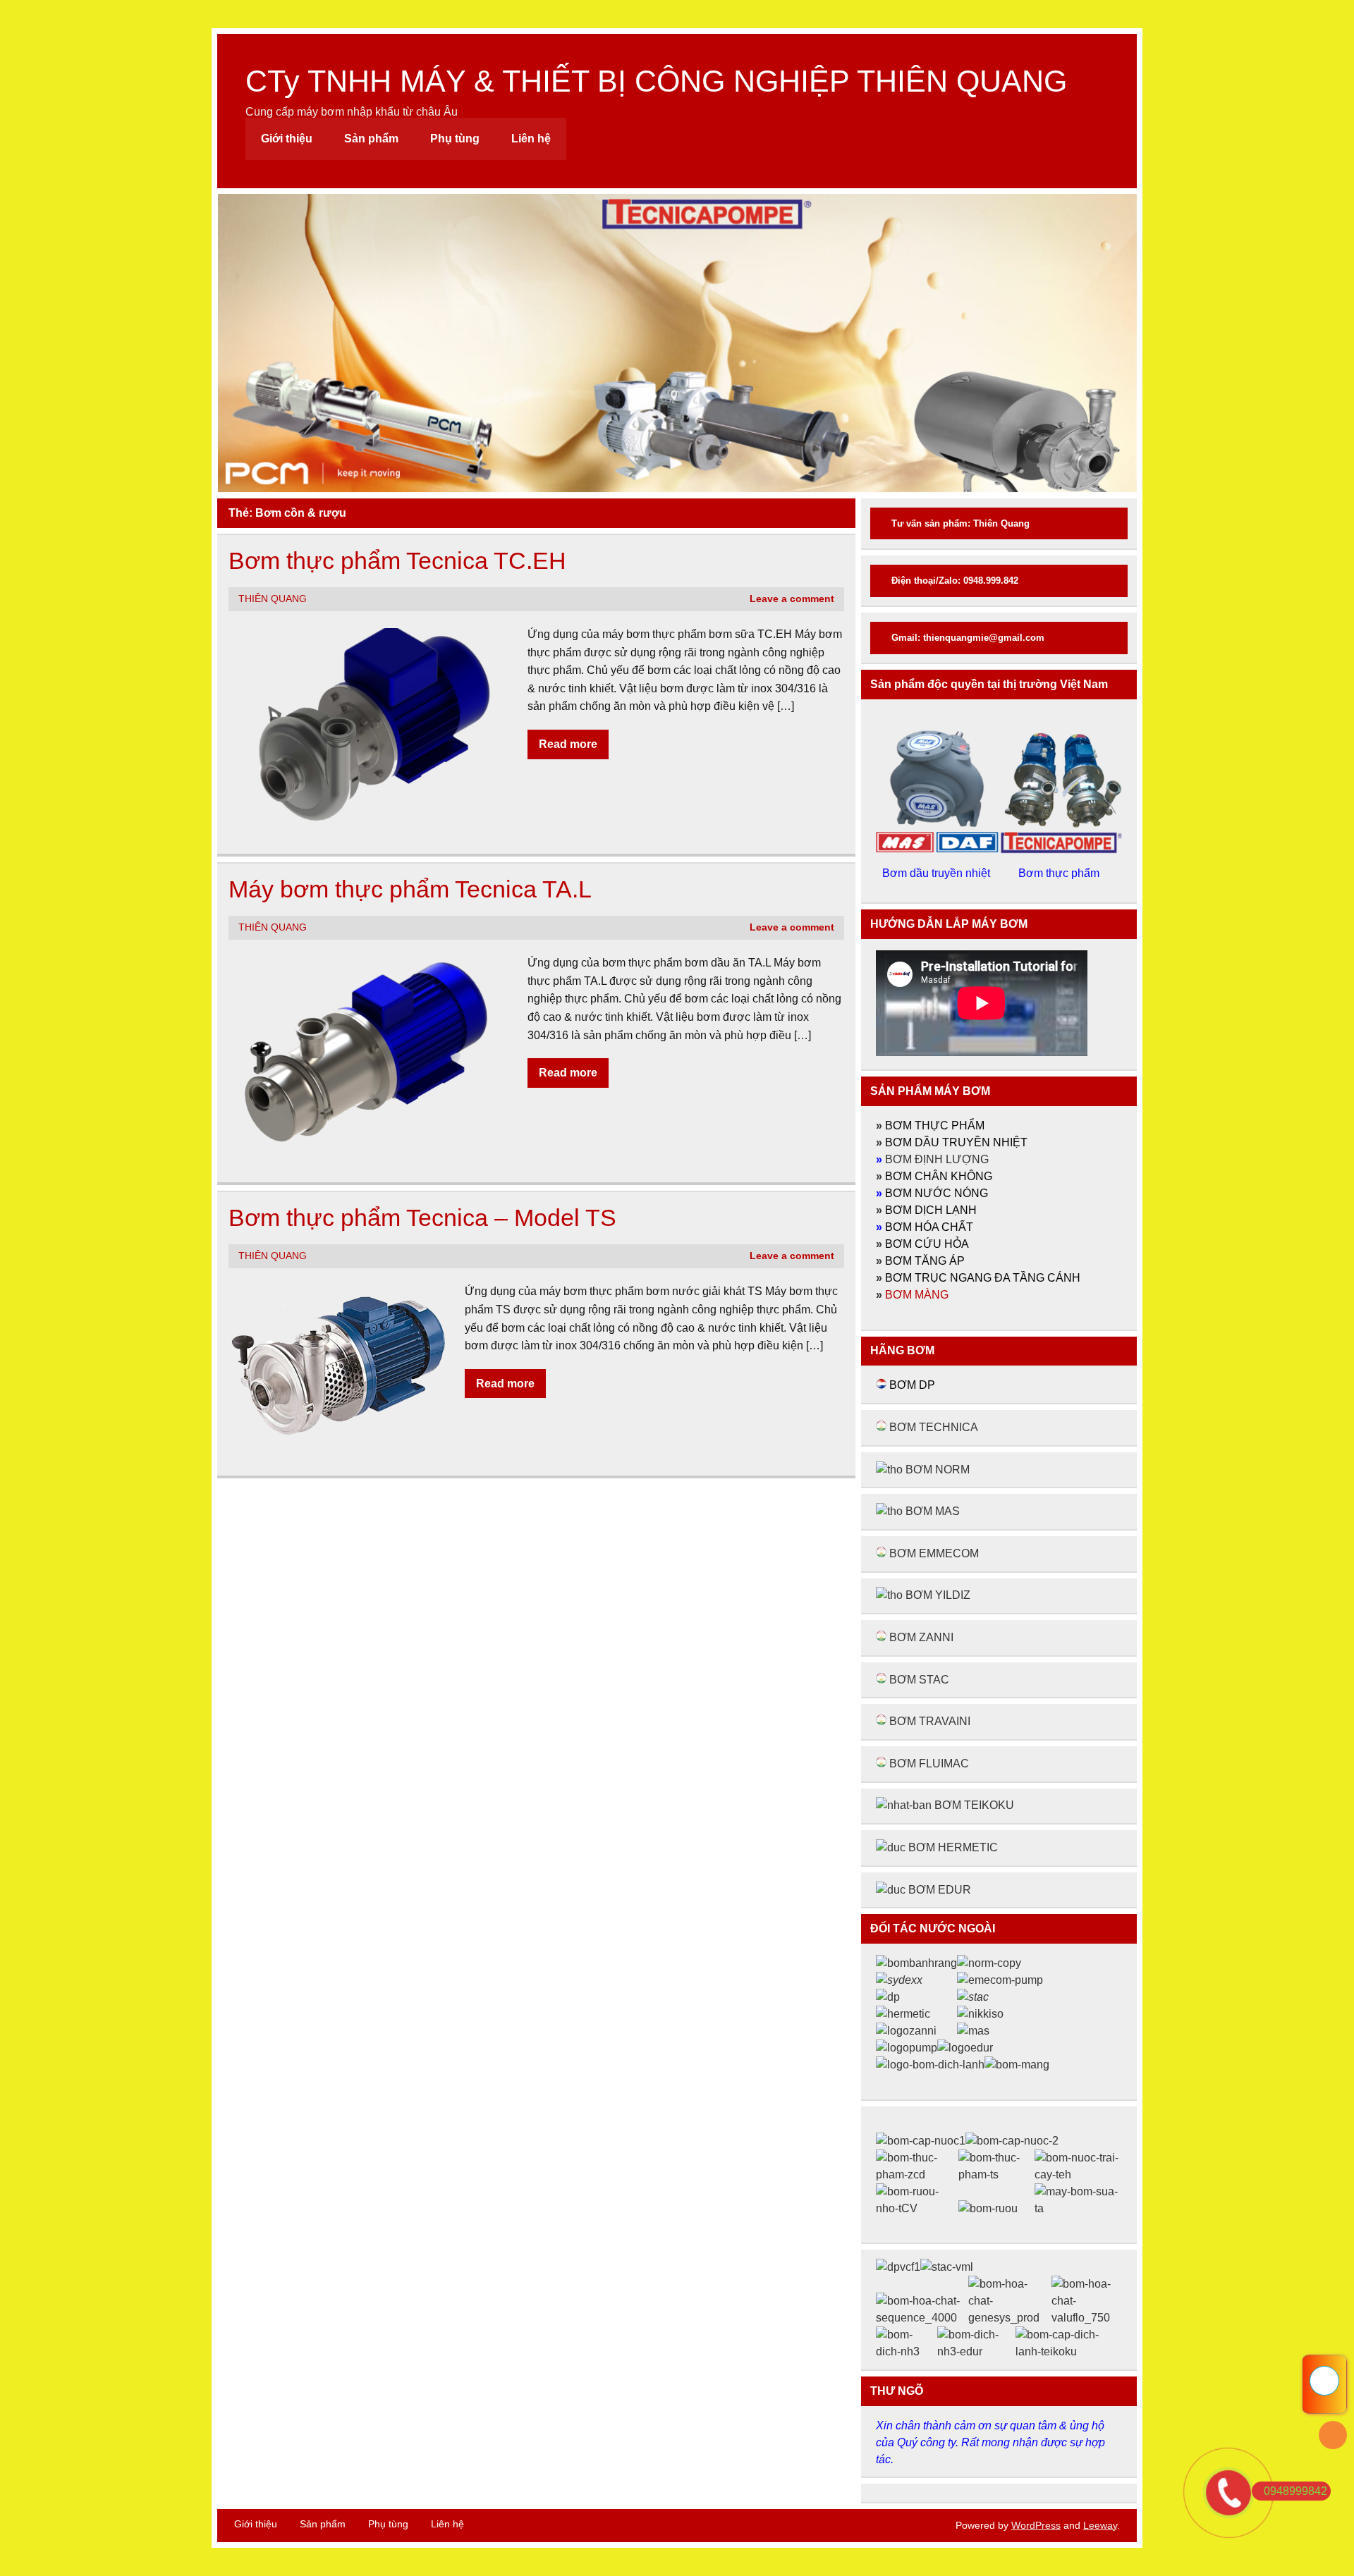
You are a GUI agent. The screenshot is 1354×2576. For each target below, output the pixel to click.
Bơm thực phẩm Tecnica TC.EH (397, 561)
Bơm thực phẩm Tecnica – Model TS (422, 1218)
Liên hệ (531, 139)
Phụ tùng (455, 139)
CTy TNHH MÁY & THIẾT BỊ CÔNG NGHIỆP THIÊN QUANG (656, 81)
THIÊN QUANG (273, 599)
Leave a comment (792, 599)
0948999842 (1295, 2491)
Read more (568, 744)
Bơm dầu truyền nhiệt (938, 873)
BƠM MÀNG (917, 1295)
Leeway (1100, 2525)
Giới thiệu (287, 139)
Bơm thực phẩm (1060, 873)
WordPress (1036, 2525)
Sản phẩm (371, 139)
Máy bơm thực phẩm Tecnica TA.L (410, 889)
